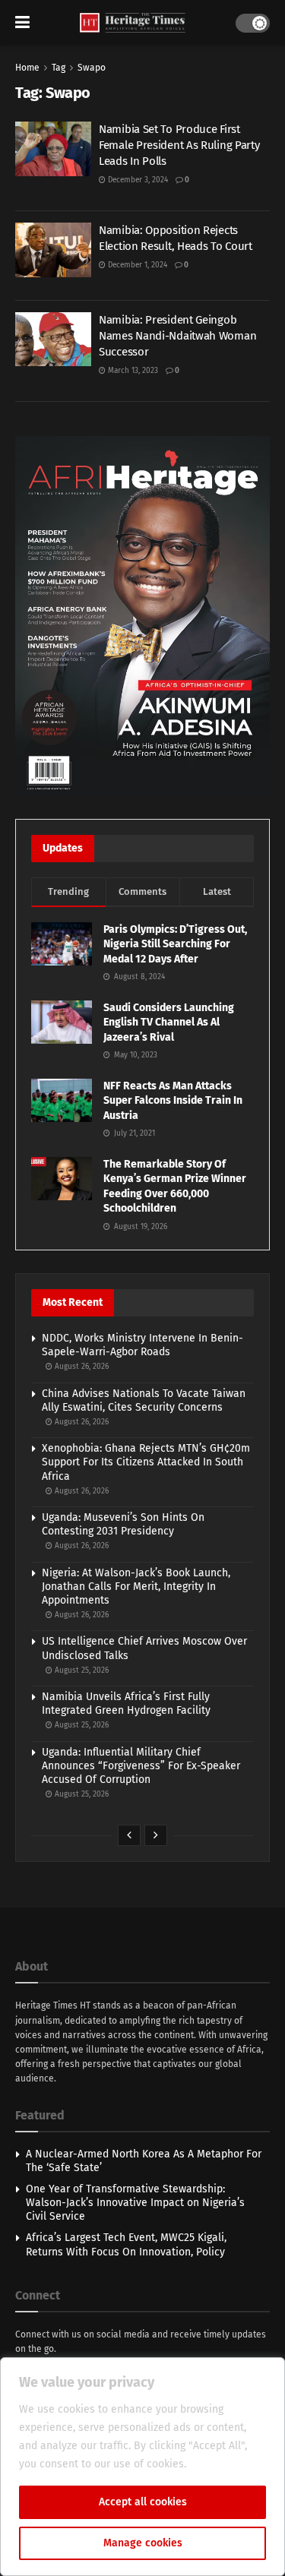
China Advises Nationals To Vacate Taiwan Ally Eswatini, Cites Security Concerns (144, 1400)
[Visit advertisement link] (142, 616)
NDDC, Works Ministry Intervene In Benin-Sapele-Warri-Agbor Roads (142, 1345)
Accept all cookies (143, 2502)
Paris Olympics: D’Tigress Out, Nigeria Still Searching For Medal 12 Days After (175, 944)
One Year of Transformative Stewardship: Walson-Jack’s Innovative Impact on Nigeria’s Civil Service (135, 2203)
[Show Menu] (22, 23)
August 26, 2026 (81, 1367)
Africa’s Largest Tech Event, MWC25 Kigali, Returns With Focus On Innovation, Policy (126, 2244)
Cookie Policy (222, 2464)
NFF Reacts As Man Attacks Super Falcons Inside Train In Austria (173, 1101)
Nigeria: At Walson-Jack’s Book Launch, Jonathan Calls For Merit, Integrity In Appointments (136, 1587)
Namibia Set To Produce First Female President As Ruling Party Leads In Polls (179, 145)
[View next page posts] (156, 1835)
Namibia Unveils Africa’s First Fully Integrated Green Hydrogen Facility (126, 1704)
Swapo (92, 68)
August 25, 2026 (81, 1670)
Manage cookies (143, 2543)
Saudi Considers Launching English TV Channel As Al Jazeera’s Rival (169, 1022)
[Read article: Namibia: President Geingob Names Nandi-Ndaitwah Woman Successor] (53, 340)
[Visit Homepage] (133, 23)
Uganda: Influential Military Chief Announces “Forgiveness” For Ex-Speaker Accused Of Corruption (141, 1766)
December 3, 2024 (137, 180)
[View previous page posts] (129, 1835)
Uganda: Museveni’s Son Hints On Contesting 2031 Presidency (123, 1524)
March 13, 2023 (132, 371)
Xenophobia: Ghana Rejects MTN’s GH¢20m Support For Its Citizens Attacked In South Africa (146, 1462)
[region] (142, 2467)
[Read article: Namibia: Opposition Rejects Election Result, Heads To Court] (53, 250)
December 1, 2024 (136, 265)
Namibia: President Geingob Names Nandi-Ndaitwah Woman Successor (177, 336)
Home (27, 68)
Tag (59, 68)
